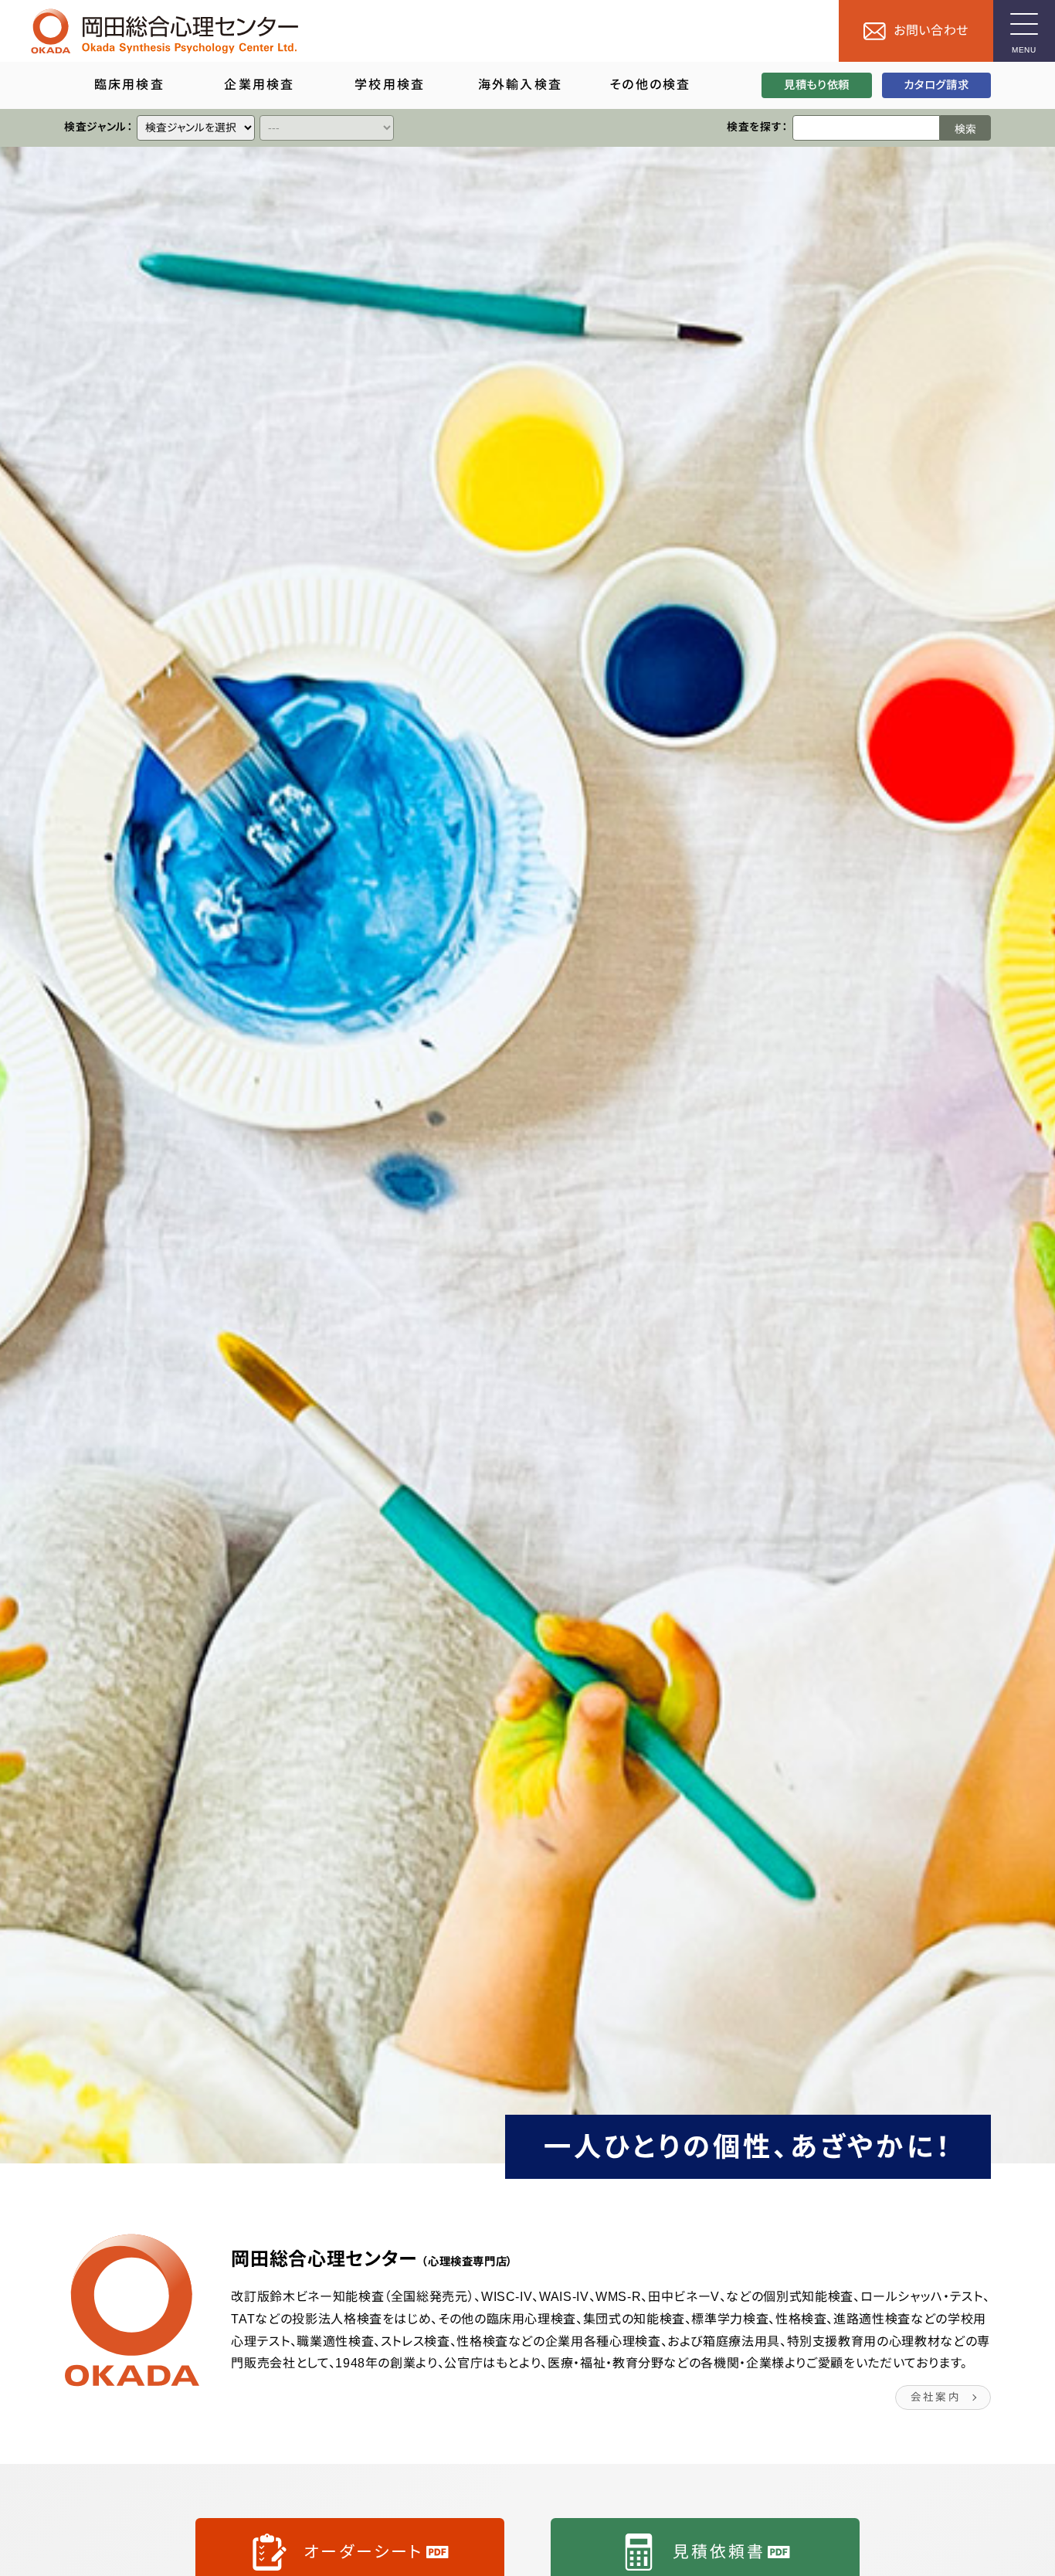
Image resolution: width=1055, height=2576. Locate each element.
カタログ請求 (936, 85)
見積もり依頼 (817, 85)
